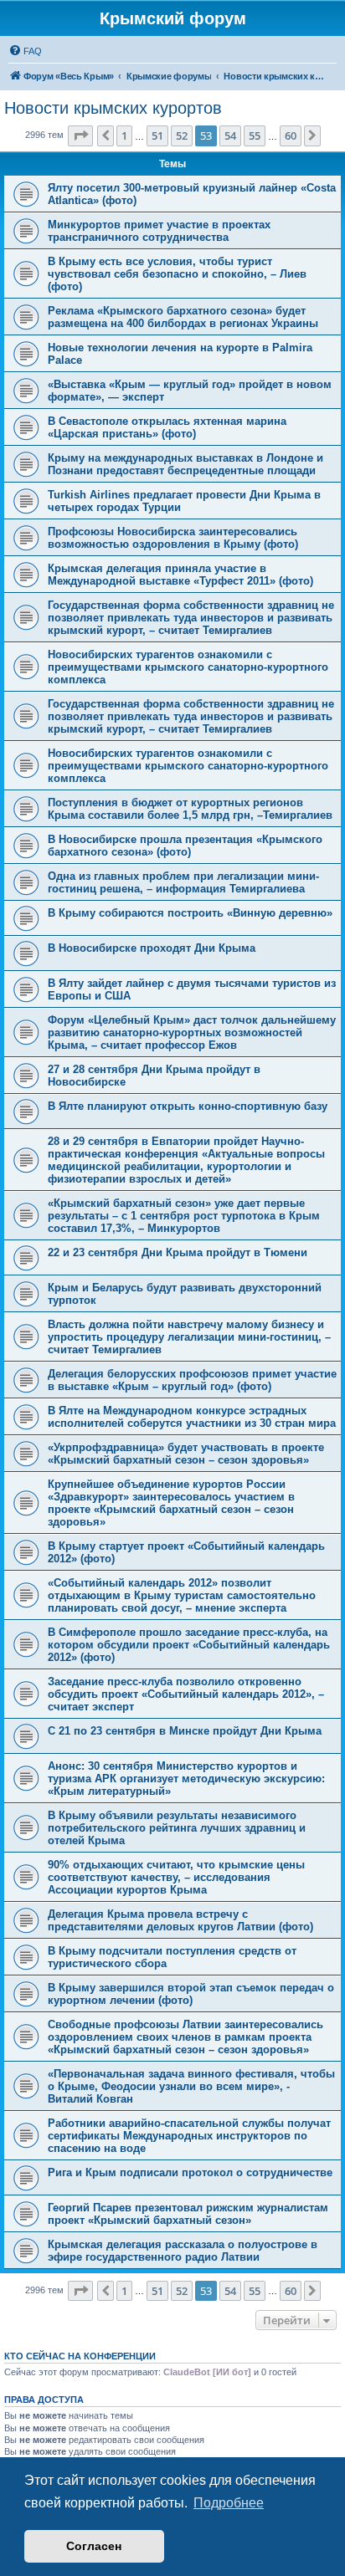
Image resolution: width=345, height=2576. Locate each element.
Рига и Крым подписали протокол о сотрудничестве (190, 2172)
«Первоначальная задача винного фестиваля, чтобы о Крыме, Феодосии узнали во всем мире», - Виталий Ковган (191, 2086)
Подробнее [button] (229, 2503)
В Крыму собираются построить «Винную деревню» (190, 913)
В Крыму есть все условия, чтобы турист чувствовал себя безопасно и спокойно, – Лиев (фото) (177, 274)
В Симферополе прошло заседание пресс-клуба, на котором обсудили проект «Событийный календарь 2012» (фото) (189, 1645)
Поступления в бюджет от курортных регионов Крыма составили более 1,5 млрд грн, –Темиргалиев (190, 809)
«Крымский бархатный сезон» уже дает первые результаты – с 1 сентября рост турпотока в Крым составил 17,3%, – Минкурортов (184, 1216)
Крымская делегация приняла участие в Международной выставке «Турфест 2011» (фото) (180, 575)
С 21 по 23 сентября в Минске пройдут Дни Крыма (185, 1731)
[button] (80, 135)
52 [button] (182, 135)
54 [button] (230, 135)
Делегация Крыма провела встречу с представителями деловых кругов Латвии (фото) (180, 1920)
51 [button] (157, 135)
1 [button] (124, 135)
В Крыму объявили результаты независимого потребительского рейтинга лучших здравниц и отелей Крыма (177, 1828)
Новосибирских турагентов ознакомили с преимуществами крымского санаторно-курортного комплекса (188, 667)
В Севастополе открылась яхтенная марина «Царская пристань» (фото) (167, 427)
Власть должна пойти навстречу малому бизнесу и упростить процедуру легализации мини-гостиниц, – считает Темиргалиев (189, 1337)
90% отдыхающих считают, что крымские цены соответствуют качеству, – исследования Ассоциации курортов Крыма (176, 1877)
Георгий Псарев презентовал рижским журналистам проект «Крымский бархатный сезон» (188, 2214)
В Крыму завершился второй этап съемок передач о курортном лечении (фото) (191, 1994)
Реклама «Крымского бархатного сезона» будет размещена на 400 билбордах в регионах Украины (183, 317)
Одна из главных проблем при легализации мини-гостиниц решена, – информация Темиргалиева (183, 882)
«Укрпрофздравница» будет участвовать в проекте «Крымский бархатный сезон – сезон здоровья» (186, 1454)
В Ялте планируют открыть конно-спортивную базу (188, 1106)
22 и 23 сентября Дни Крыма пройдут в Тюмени (178, 1252)
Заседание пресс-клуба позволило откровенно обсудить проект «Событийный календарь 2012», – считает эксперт (186, 1694)
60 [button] (291, 135)
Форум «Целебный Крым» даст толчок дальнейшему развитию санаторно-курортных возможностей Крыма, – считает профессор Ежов (192, 1032)
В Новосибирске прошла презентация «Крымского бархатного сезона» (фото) (185, 846)
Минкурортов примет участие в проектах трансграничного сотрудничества (159, 231)
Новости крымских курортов (113, 108)
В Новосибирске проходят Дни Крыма (152, 948)
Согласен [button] (94, 2546)
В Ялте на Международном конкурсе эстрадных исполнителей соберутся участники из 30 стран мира (192, 1417)
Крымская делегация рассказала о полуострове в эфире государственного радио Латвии (183, 2251)
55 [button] (255, 135)
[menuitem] (25, 51)
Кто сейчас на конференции (80, 2356)
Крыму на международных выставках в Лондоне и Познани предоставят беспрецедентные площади (185, 464)
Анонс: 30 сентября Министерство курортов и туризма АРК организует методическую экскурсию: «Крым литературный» (186, 1779)
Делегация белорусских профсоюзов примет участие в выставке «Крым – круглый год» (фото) (192, 1380)
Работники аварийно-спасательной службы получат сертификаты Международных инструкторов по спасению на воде (189, 2136)
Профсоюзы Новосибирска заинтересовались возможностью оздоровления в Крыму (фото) (173, 538)
